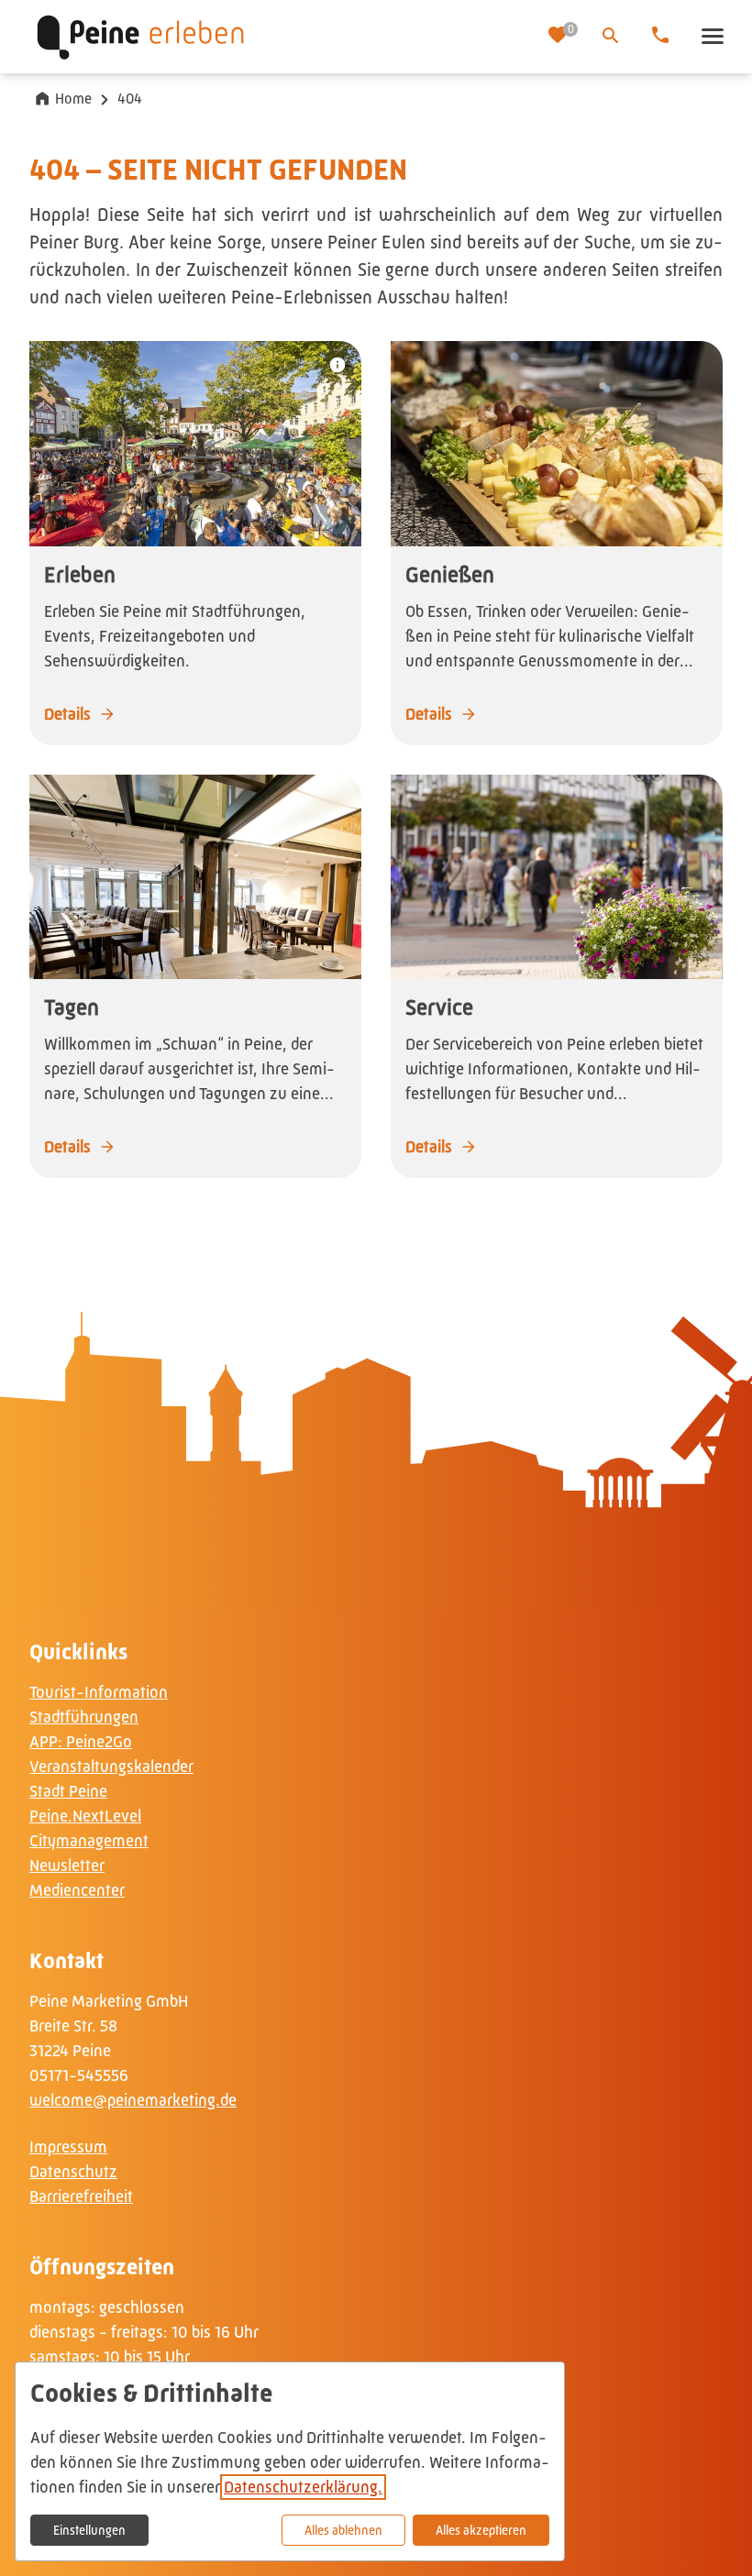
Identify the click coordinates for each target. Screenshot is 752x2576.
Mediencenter (77, 1890)
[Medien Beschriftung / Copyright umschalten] (337, 365)
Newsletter (67, 1866)
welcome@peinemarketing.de (133, 2100)
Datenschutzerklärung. (303, 2487)
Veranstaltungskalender (111, 1767)
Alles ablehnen (343, 2530)
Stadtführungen (84, 1717)
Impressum (68, 2147)
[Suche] (611, 36)
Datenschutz (73, 2172)
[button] (712, 37)
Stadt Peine (68, 1791)
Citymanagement (89, 1841)
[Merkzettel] (559, 37)
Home (73, 99)
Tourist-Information (99, 1692)
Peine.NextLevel (85, 1816)
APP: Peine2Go (81, 1742)
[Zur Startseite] (281, 37)
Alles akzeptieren (481, 2530)
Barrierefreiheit (81, 2196)
